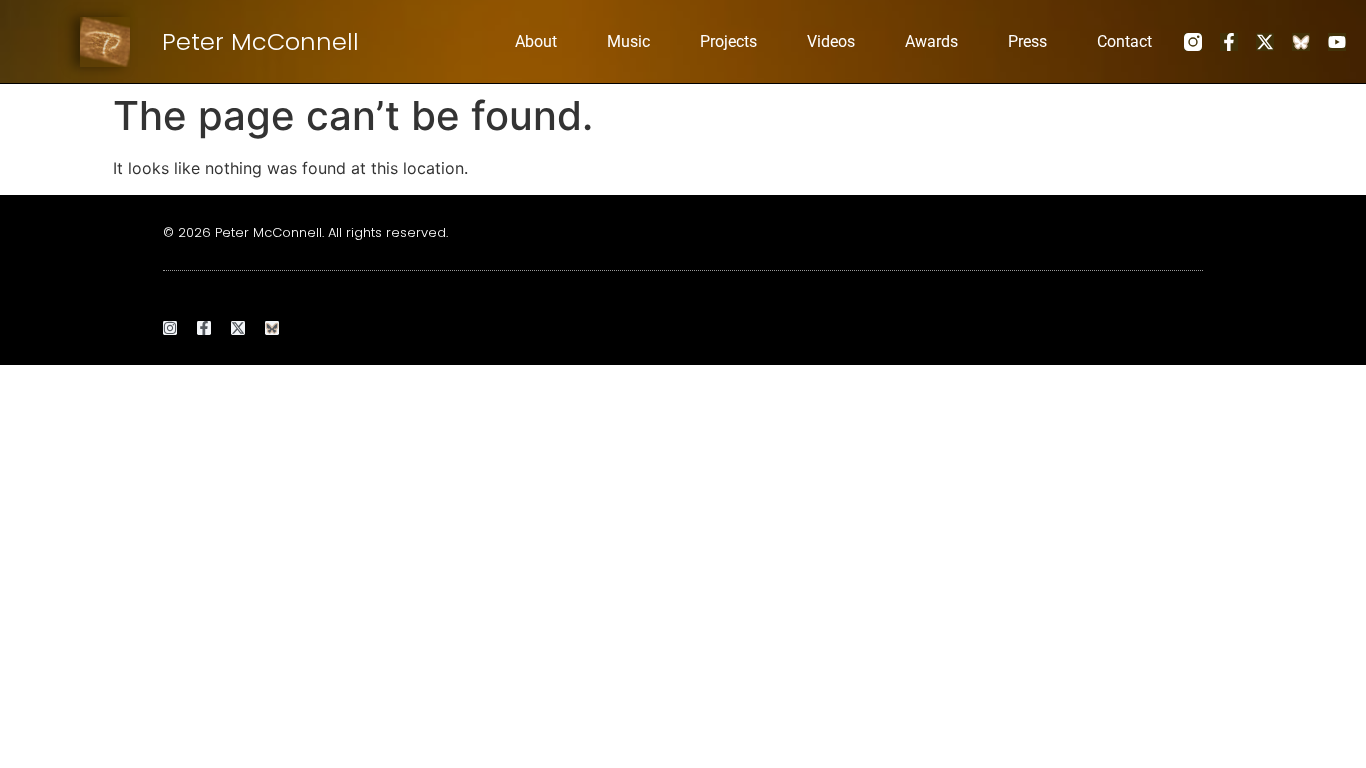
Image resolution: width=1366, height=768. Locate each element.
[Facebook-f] (1229, 42)
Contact (1124, 41)
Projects (728, 41)
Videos (831, 41)
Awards (931, 41)
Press (1027, 41)
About (536, 41)
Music (628, 41)
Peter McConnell (260, 41)
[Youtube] (1337, 42)
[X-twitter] (1265, 42)
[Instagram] (170, 328)
